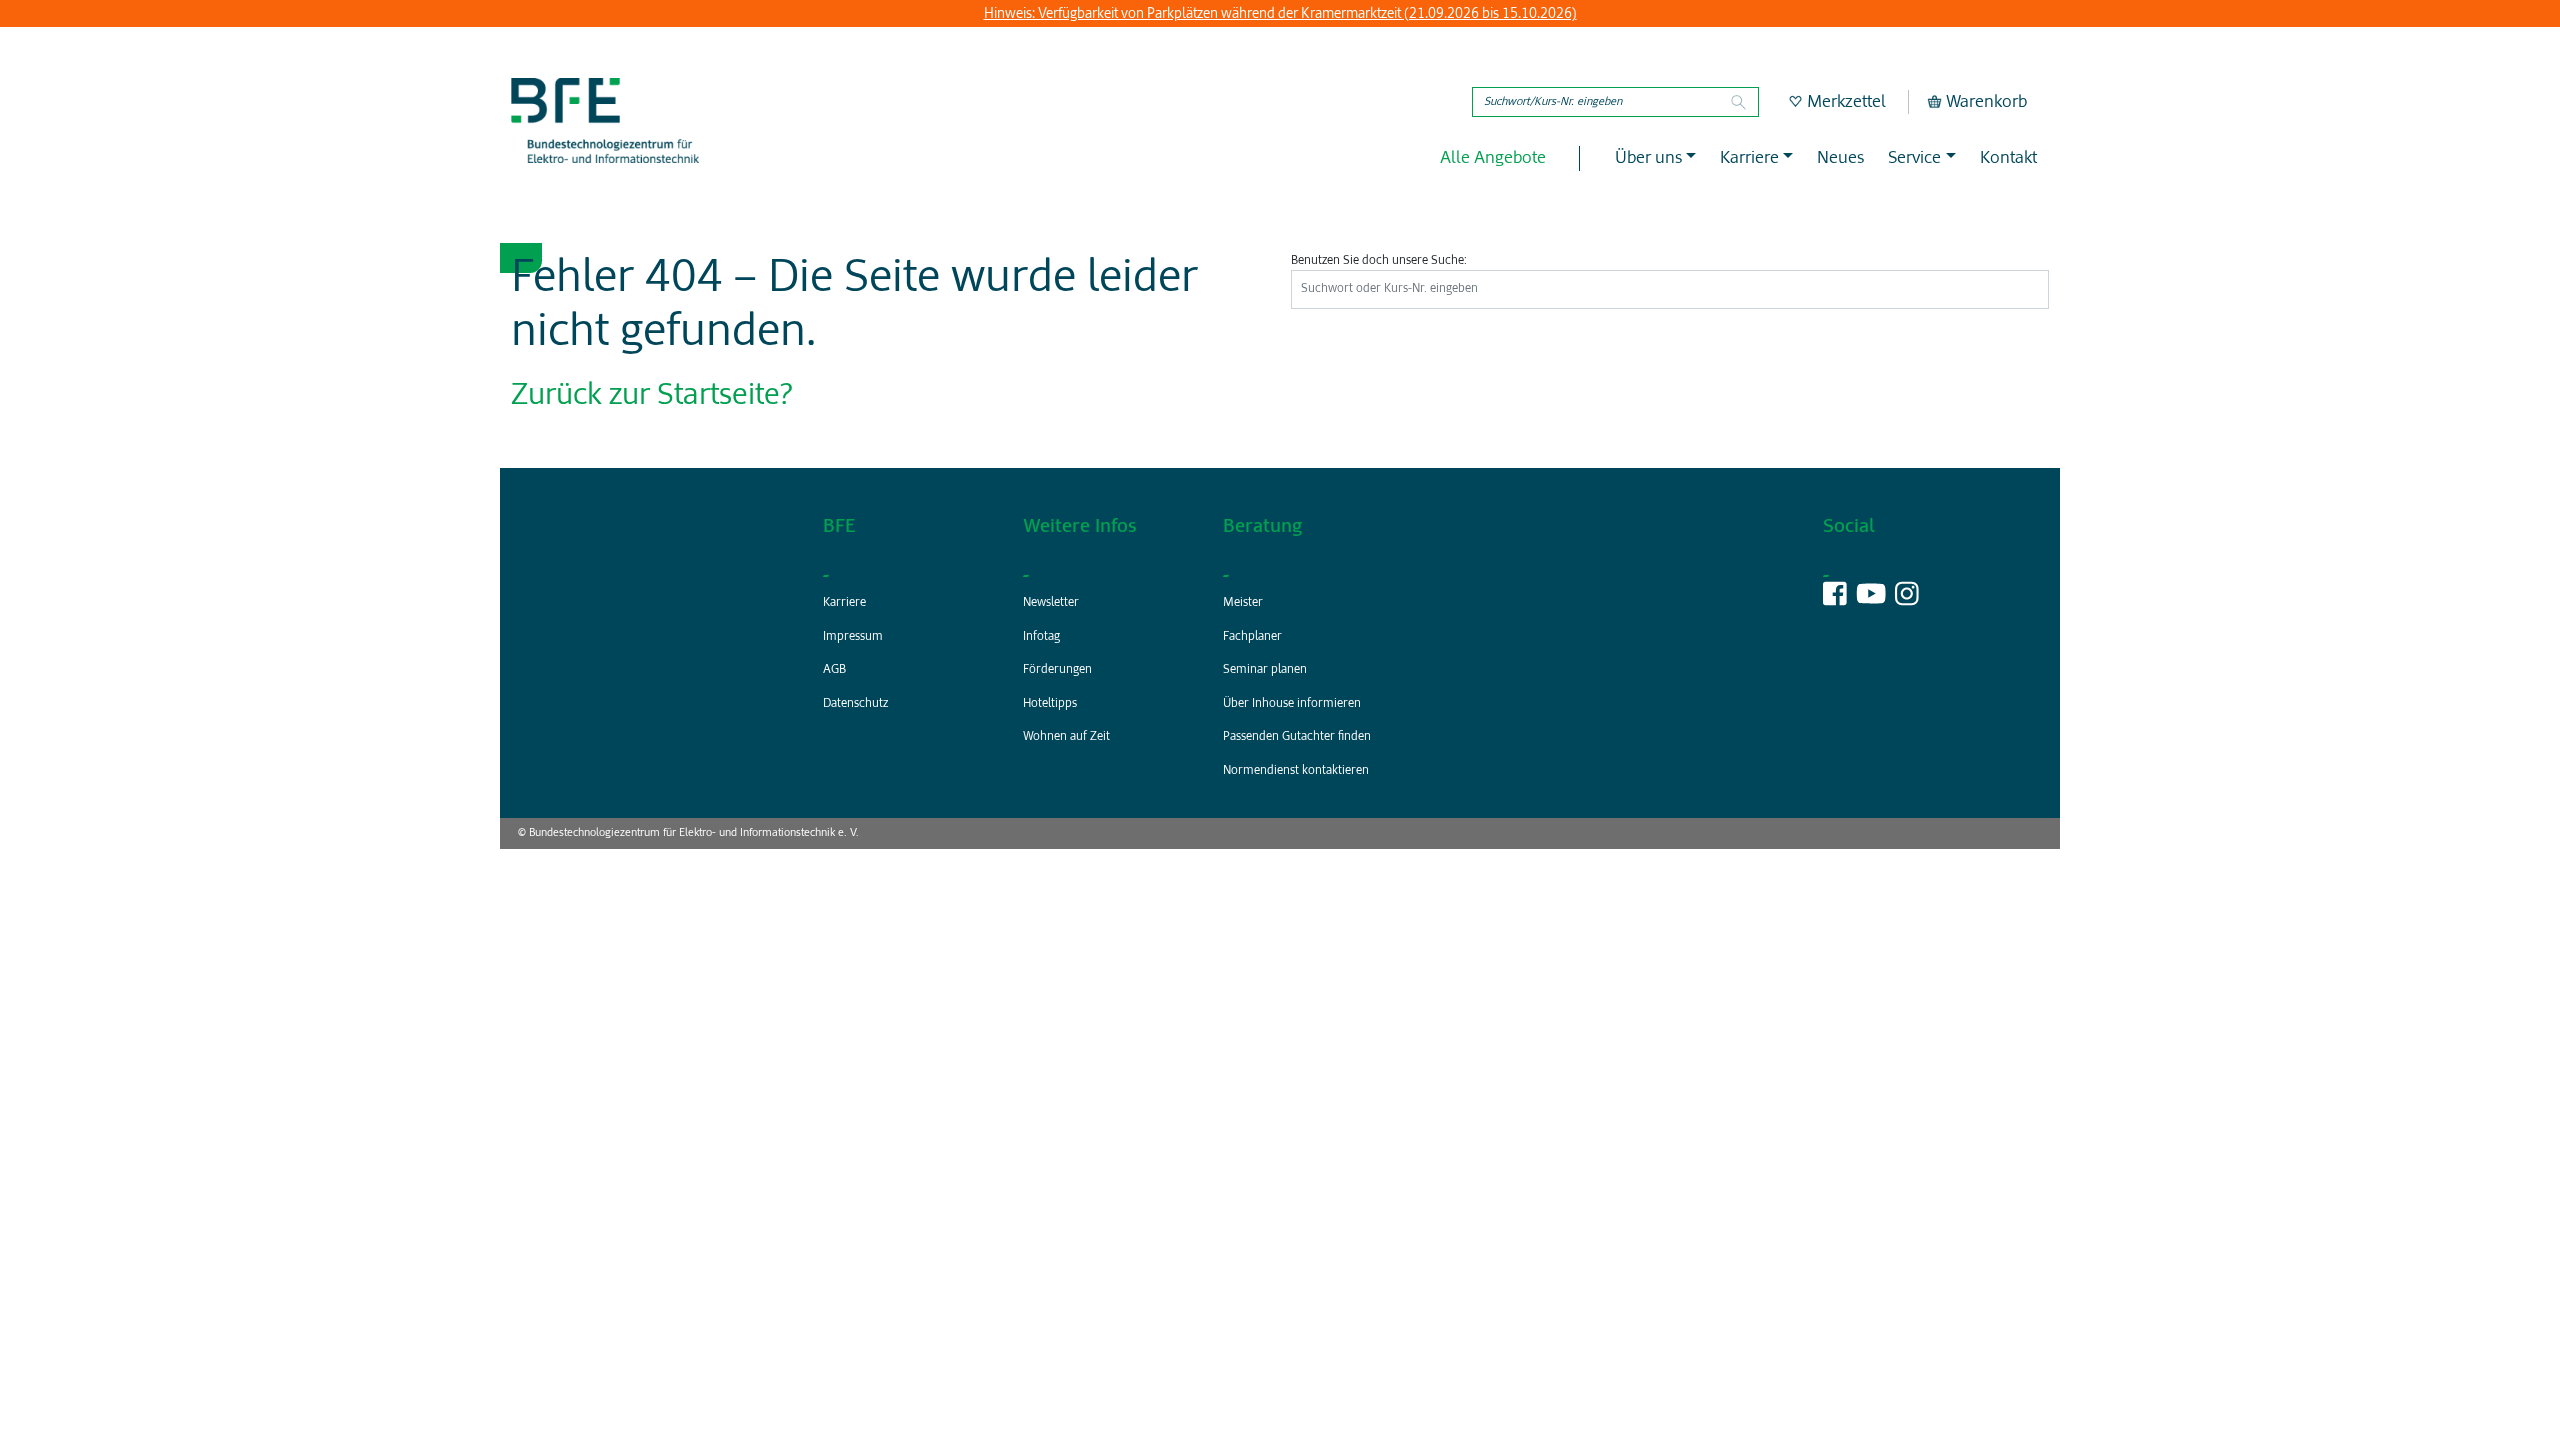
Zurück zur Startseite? (651, 396)
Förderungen (1057, 670)
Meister (1243, 603)
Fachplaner (1252, 637)
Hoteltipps (1050, 704)
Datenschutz (855, 704)
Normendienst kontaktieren (1296, 771)
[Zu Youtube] (1871, 600)
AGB (834, 670)
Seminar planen (1265, 670)
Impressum (853, 637)
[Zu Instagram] (1907, 600)
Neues (1840, 158)
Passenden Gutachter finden (1297, 737)
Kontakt (2008, 158)
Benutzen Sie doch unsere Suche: (1379, 261)
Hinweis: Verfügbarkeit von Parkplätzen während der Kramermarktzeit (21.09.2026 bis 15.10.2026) (1280, 14)
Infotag (1041, 637)
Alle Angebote (1493, 158)
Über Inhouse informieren (1292, 704)
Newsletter (1051, 603)
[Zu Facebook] (1835, 600)
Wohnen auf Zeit (1066, 737)
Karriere (844, 603)
